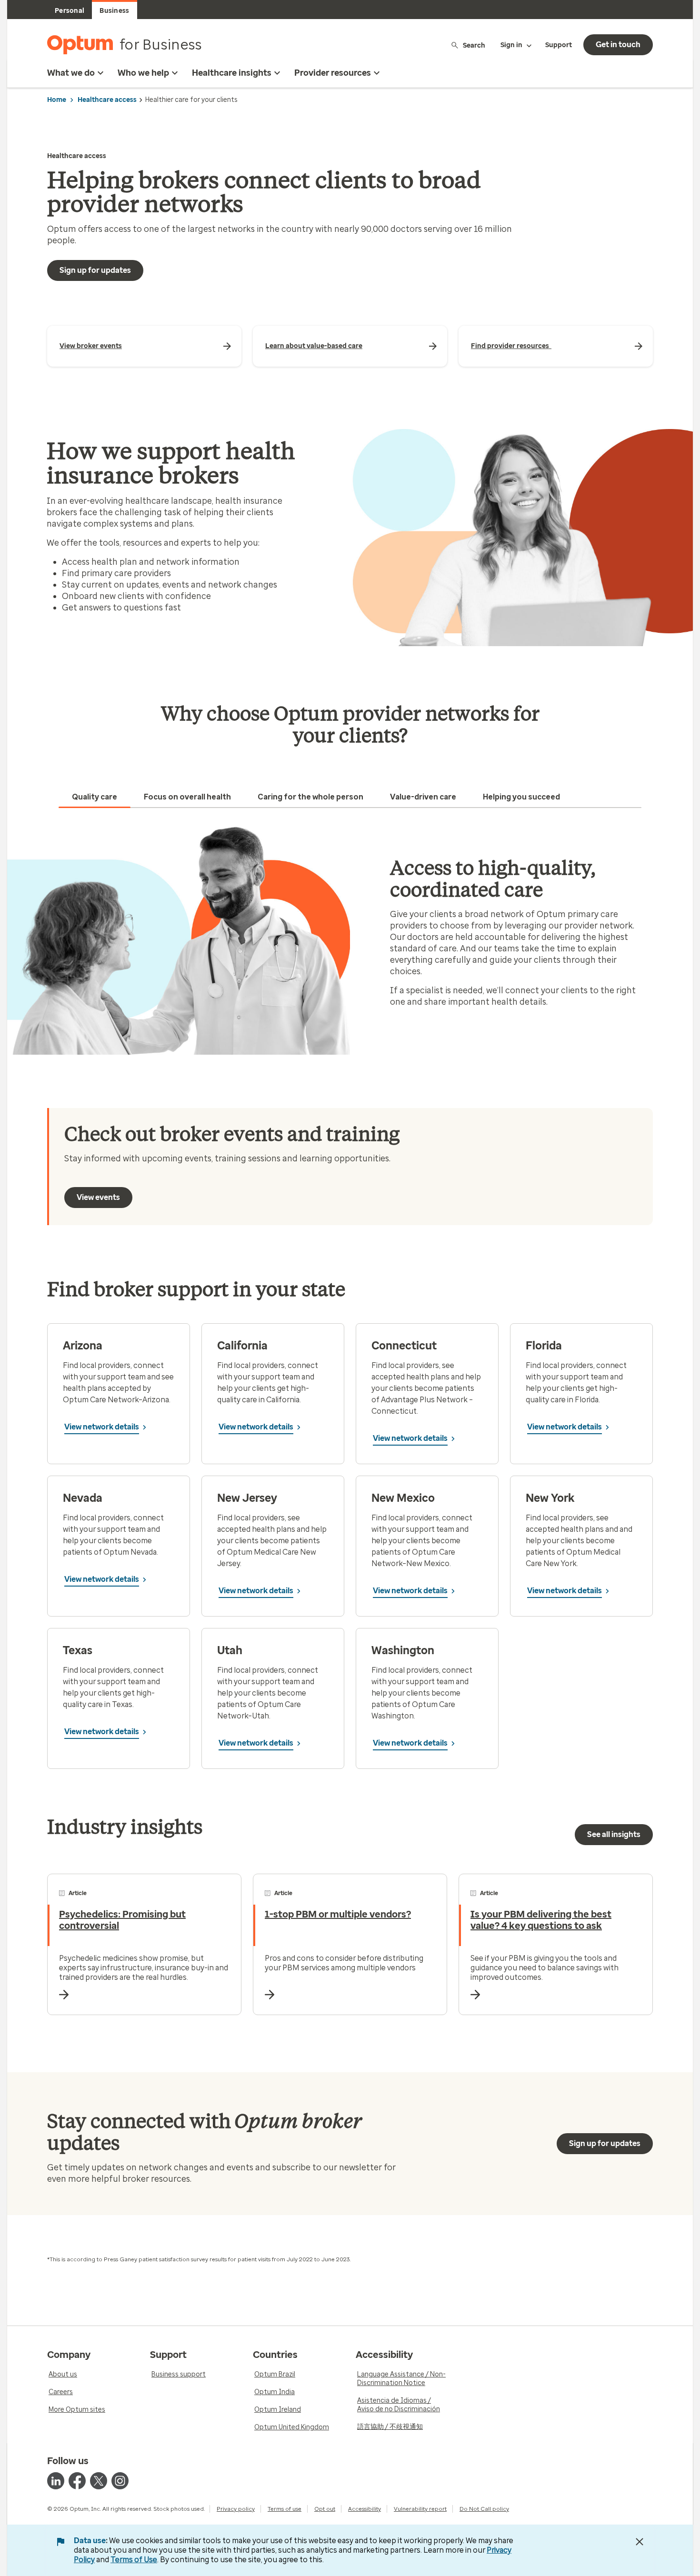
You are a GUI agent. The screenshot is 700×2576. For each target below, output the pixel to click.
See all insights (614, 1834)
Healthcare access (107, 100)
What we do (71, 73)
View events (98, 1197)
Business (114, 11)
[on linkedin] (56, 2481)
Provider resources (333, 73)
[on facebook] (77, 2481)
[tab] (95, 797)
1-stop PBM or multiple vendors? (338, 1914)
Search (474, 45)
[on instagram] (120, 2481)
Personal (70, 11)
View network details (102, 1427)
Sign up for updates (95, 270)
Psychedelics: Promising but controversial (122, 1920)
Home (57, 100)
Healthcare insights (232, 73)
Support (559, 45)
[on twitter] (99, 2481)
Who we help (143, 73)
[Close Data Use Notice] (640, 2542)
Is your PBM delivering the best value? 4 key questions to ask (541, 1920)
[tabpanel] (350, 940)
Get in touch (618, 45)
